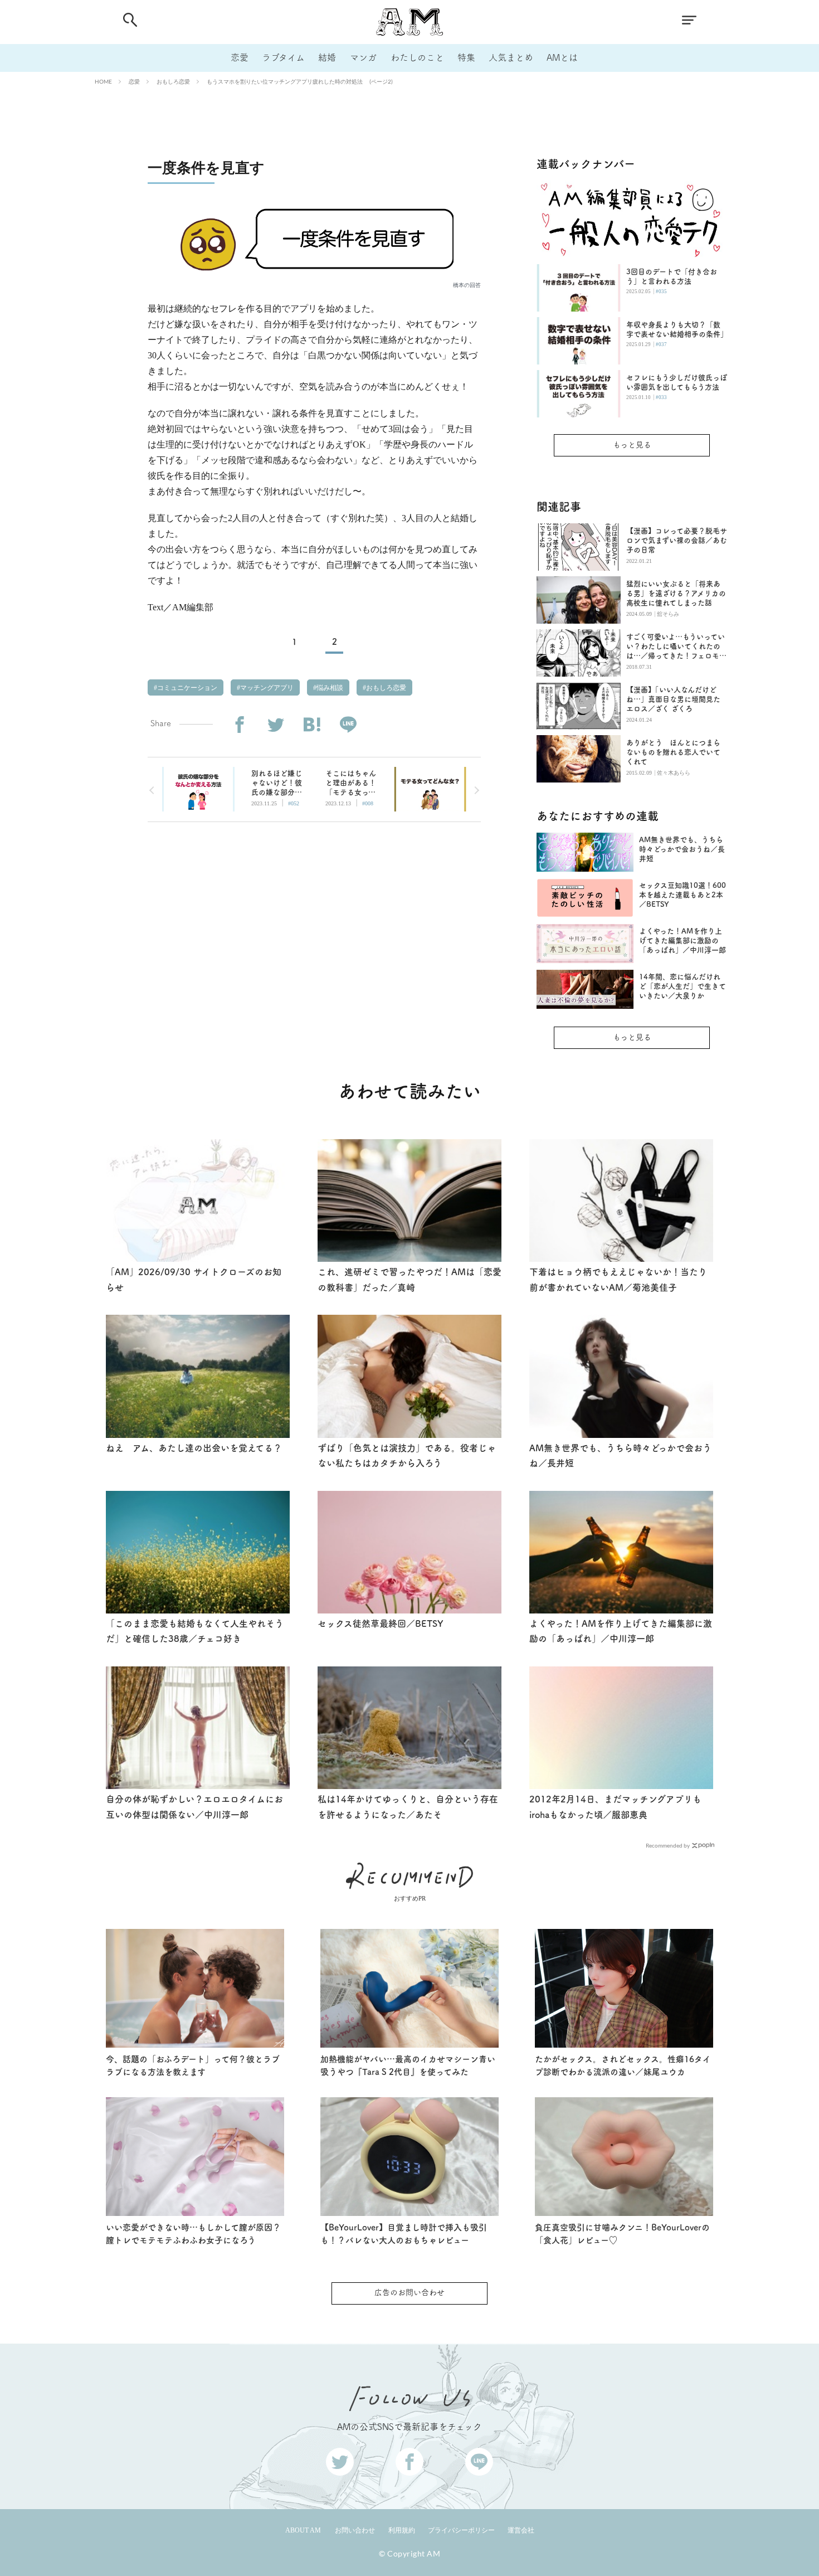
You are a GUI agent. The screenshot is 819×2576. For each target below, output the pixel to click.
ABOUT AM (303, 2530)
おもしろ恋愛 (173, 81)
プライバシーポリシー (461, 2530)
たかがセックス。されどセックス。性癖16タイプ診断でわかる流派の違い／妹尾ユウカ (623, 2065)
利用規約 (402, 2530)
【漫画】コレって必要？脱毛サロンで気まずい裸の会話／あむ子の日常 (677, 540)
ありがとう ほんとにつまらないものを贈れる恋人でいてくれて (673, 752)
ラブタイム (283, 57)
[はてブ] (312, 725)
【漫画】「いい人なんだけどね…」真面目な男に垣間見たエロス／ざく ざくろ (673, 699)
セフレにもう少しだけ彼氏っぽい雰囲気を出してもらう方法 (677, 382)
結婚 (327, 57)
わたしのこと (417, 57)
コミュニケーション (186, 688)
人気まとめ (511, 57)
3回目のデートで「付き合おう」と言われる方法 (672, 276)
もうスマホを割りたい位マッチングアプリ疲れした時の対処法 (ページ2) (300, 81)
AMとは (562, 57)
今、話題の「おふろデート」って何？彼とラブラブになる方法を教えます (193, 2065)
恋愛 (240, 57)
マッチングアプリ (266, 688)
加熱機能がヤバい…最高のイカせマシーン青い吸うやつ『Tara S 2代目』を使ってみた (408, 2065)
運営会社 (521, 2530)
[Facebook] (239, 725)
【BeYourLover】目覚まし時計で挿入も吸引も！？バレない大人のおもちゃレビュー (404, 2234)
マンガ (363, 57)
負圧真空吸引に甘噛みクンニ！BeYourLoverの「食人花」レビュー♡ (622, 2234)
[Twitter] (276, 725)
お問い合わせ (355, 2530)
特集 (466, 57)
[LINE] (348, 725)
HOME (103, 81)
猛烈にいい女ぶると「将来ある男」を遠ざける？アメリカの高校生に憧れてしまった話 (676, 593)
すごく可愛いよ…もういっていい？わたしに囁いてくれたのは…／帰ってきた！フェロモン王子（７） (676, 647)
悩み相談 (329, 688)
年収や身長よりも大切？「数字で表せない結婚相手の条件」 (677, 329)
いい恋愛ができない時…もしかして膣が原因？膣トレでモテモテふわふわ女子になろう (193, 2234)
